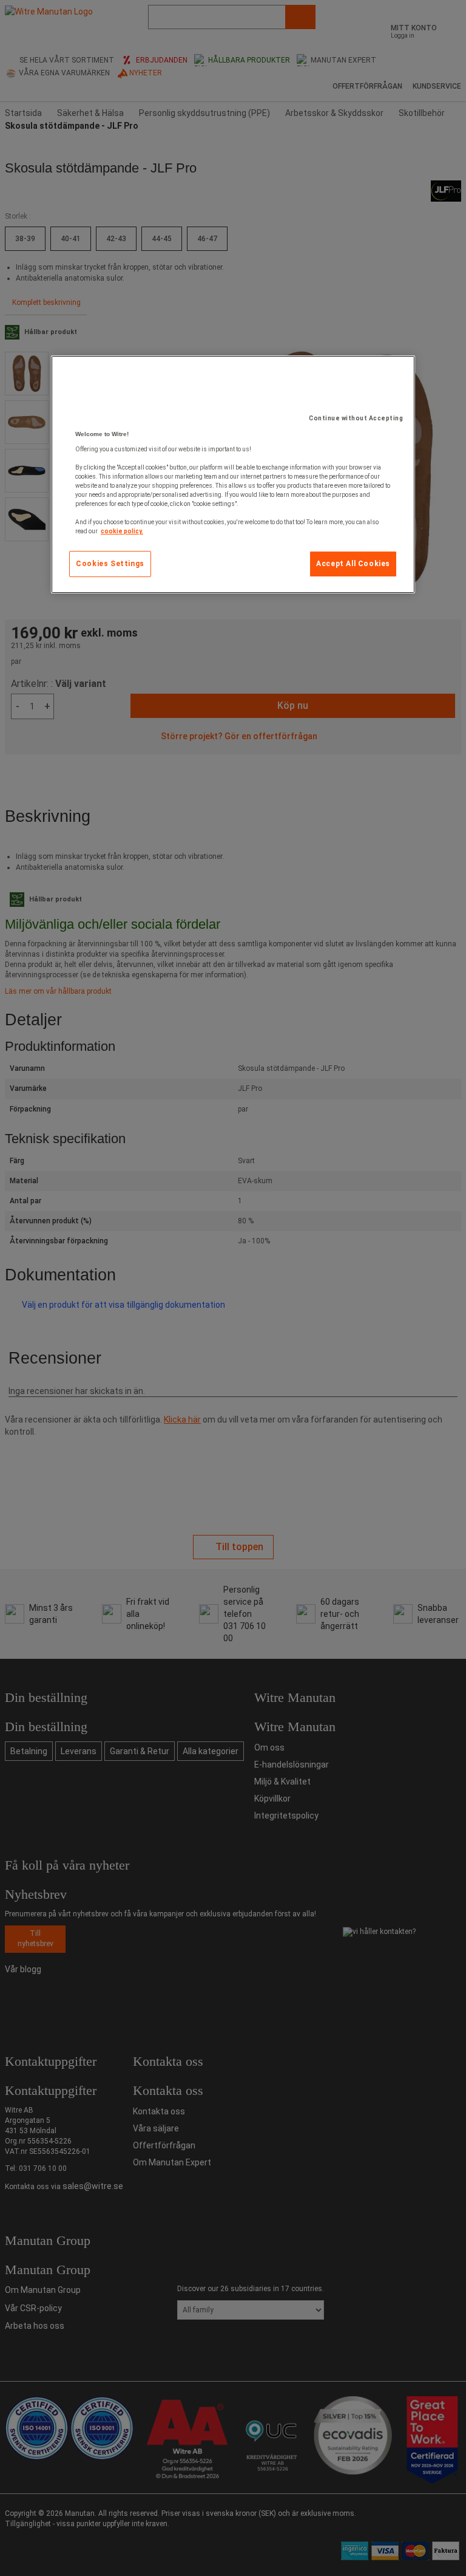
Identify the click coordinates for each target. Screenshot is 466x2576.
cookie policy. (122, 531)
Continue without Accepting (356, 418)
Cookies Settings (110, 564)
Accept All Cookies (353, 564)
